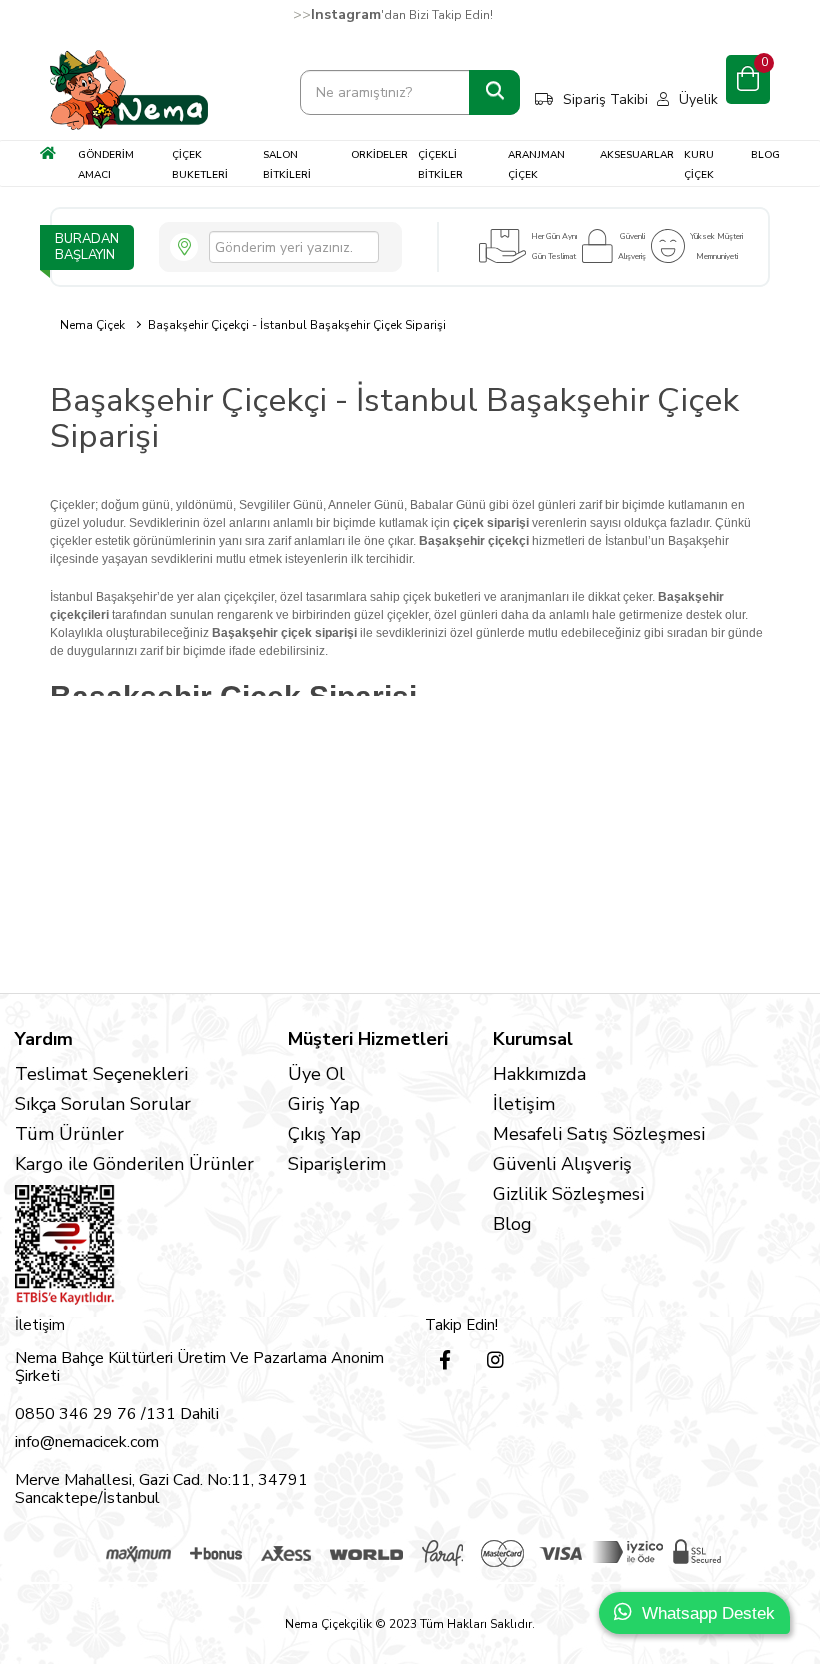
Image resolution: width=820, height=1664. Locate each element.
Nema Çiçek (92, 325)
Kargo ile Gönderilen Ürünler (134, 1164)
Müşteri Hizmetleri (368, 1039)
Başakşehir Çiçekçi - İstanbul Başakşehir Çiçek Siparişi (297, 325)
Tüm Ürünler (69, 1134)
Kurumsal (533, 1039)
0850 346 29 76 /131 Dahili (117, 1414)
